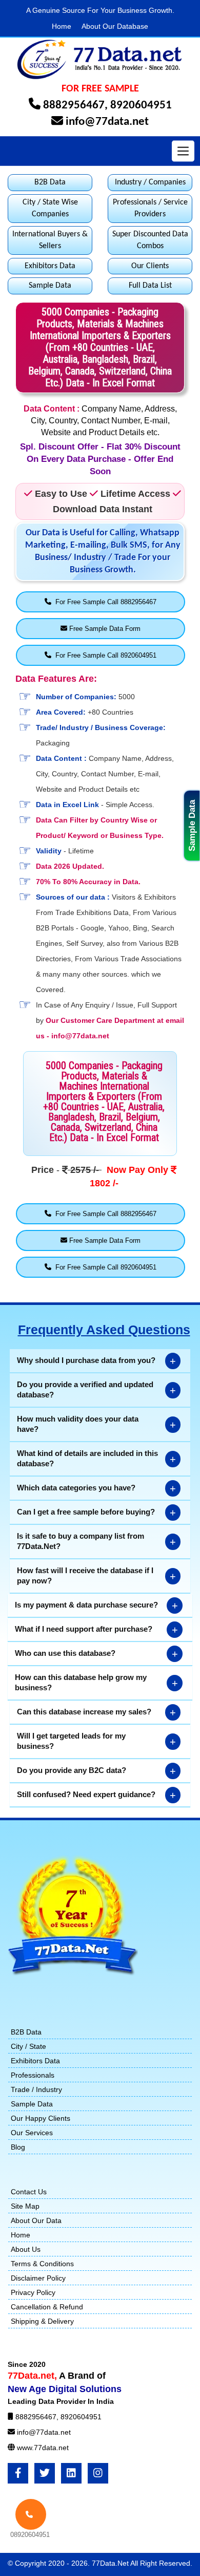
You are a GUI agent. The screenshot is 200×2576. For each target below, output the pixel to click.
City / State (28, 2046)
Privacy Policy (33, 2292)
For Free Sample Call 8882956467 (104, 602)
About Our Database (115, 26)
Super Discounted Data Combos (150, 240)
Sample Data (192, 826)
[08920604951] (31, 2514)
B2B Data (50, 182)
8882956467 (74, 106)
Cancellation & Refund (47, 2307)
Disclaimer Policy (38, 2278)
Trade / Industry (36, 2089)
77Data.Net (111, 2563)
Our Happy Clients (41, 2118)
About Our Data (36, 2220)
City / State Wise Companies (50, 208)
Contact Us (29, 2192)
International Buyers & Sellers (50, 240)
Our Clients (150, 266)
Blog (18, 2147)
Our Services (32, 2133)
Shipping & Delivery (42, 2321)
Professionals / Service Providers (150, 208)
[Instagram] (98, 2473)
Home (62, 26)
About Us (26, 2249)
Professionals (33, 2075)
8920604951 (141, 106)
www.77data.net (43, 2448)
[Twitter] (45, 2473)
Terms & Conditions (42, 2264)
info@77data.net (107, 122)
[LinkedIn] (71, 2473)
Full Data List (150, 286)
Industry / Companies (150, 182)
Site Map (25, 2206)
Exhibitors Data (50, 266)
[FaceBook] (18, 2473)
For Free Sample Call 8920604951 (104, 655)
